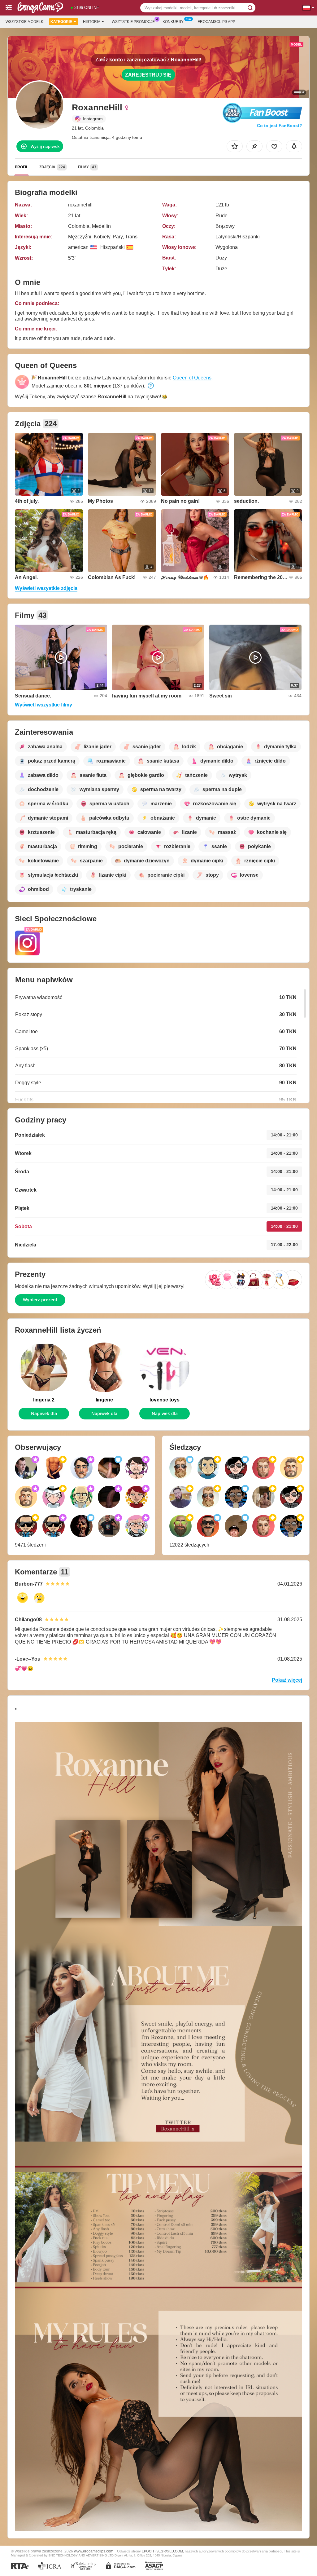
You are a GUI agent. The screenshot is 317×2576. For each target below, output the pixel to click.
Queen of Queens (192, 378)
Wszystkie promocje (133, 22)
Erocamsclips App (216, 22)
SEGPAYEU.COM (170, 2551)
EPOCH (148, 2551)
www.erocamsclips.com (94, 2551)
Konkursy (173, 22)
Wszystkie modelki (25, 22)
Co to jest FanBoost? (280, 126)
